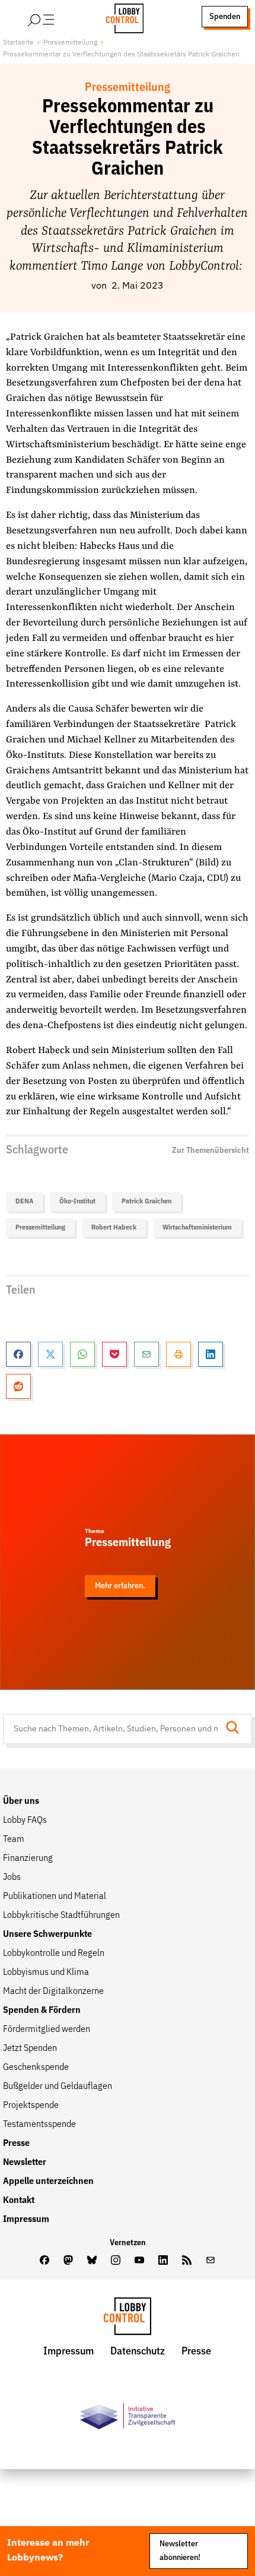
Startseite (18, 42)
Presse (16, 2144)
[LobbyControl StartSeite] (128, 2319)
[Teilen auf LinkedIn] (211, 1354)
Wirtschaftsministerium (197, 1227)
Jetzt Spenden (30, 2049)
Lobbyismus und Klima (46, 1973)
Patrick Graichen (146, 1201)
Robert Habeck (114, 1227)
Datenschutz (138, 2351)
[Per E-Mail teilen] (146, 1354)
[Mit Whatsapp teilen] (82, 1354)
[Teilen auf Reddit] (18, 1386)
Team (14, 1839)
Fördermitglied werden (47, 2030)
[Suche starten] (236, 1729)
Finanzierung (28, 1858)
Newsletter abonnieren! (180, 2551)
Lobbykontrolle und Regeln (54, 1954)
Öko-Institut (77, 1201)
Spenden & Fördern (42, 2011)
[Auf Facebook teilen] (18, 1354)
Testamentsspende (39, 2125)
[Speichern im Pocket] (114, 1354)
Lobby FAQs (25, 1820)
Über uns (21, 1801)
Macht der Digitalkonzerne (53, 1992)
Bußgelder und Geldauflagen (58, 2087)
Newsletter (25, 2163)
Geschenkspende (36, 2068)
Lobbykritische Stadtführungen (61, 1916)
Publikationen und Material (55, 1897)
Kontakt (19, 2201)
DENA (24, 1201)
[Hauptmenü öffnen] (56, 17)
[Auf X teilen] (50, 1354)
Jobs (12, 1878)
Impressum (26, 2220)
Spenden (225, 17)
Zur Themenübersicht (211, 1150)
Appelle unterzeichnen (48, 2182)
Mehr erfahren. (120, 1586)
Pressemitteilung (70, 42)
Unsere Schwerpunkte (47, 1935)
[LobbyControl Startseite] (121, 17)
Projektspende (31, 2106)
